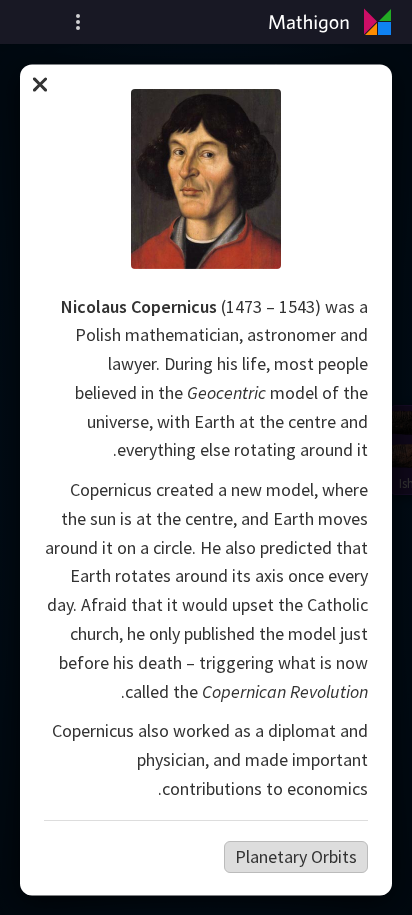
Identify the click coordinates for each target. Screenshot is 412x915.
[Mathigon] (334, 22)
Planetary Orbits (296, 855)
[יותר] (78, 22)
